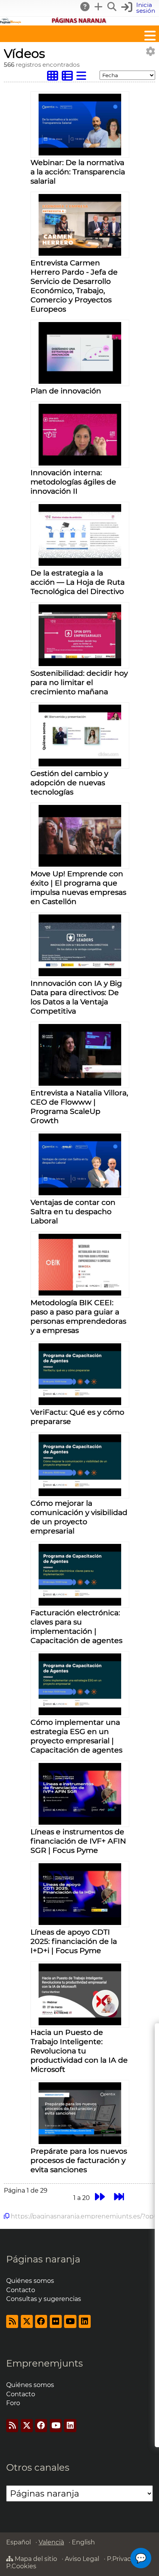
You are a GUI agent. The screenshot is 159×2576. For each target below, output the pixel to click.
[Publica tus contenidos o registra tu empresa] (99, 7)
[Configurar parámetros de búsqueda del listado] (151, 51)
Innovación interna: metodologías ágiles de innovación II (73, 482)
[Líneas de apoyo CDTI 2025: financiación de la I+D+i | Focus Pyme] (80, 1923)
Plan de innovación (66, 391)
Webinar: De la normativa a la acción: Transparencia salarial (78, 172)
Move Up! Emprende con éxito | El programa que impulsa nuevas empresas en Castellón (78, 887)
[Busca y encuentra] (112, 7)
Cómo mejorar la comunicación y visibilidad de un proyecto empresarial (79, 1517)
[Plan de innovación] (80, 382)
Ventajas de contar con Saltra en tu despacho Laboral (73, 1211)
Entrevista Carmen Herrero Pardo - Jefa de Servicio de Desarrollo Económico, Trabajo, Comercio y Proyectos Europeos (74, 286)
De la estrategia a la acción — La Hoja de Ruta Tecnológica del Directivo (78, 582)
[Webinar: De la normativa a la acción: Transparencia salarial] (80, 153)
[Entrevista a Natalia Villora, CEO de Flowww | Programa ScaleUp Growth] (80, 1084)
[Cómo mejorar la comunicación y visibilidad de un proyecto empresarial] (80, 1494)
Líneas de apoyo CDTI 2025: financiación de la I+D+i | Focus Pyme (74, 1941)
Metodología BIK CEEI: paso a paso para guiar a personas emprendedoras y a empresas (78, 1316)
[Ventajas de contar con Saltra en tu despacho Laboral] (80, 1193)
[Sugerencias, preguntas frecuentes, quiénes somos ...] (85, 7)
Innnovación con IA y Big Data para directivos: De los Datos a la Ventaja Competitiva (76, 997)
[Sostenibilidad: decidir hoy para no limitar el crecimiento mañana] (80, 664)
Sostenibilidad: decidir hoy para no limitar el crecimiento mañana (79, 682)
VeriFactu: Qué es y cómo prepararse (77, 1417)
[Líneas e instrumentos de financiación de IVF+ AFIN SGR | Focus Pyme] (80, 1823)
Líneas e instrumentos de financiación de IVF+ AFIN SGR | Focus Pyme (78, 1841)
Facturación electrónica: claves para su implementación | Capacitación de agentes (76, 1626)
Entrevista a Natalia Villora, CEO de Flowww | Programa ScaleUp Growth (79, 1107)
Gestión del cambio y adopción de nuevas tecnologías (69, 783)
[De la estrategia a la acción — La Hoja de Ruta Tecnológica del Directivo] (80, 564)
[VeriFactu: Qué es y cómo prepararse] (80, 1403)
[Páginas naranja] (79, 22)
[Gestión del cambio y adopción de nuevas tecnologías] (80, 764)
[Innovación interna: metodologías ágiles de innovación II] (80, 463)
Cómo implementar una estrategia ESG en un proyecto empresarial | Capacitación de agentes (76, 1736)
